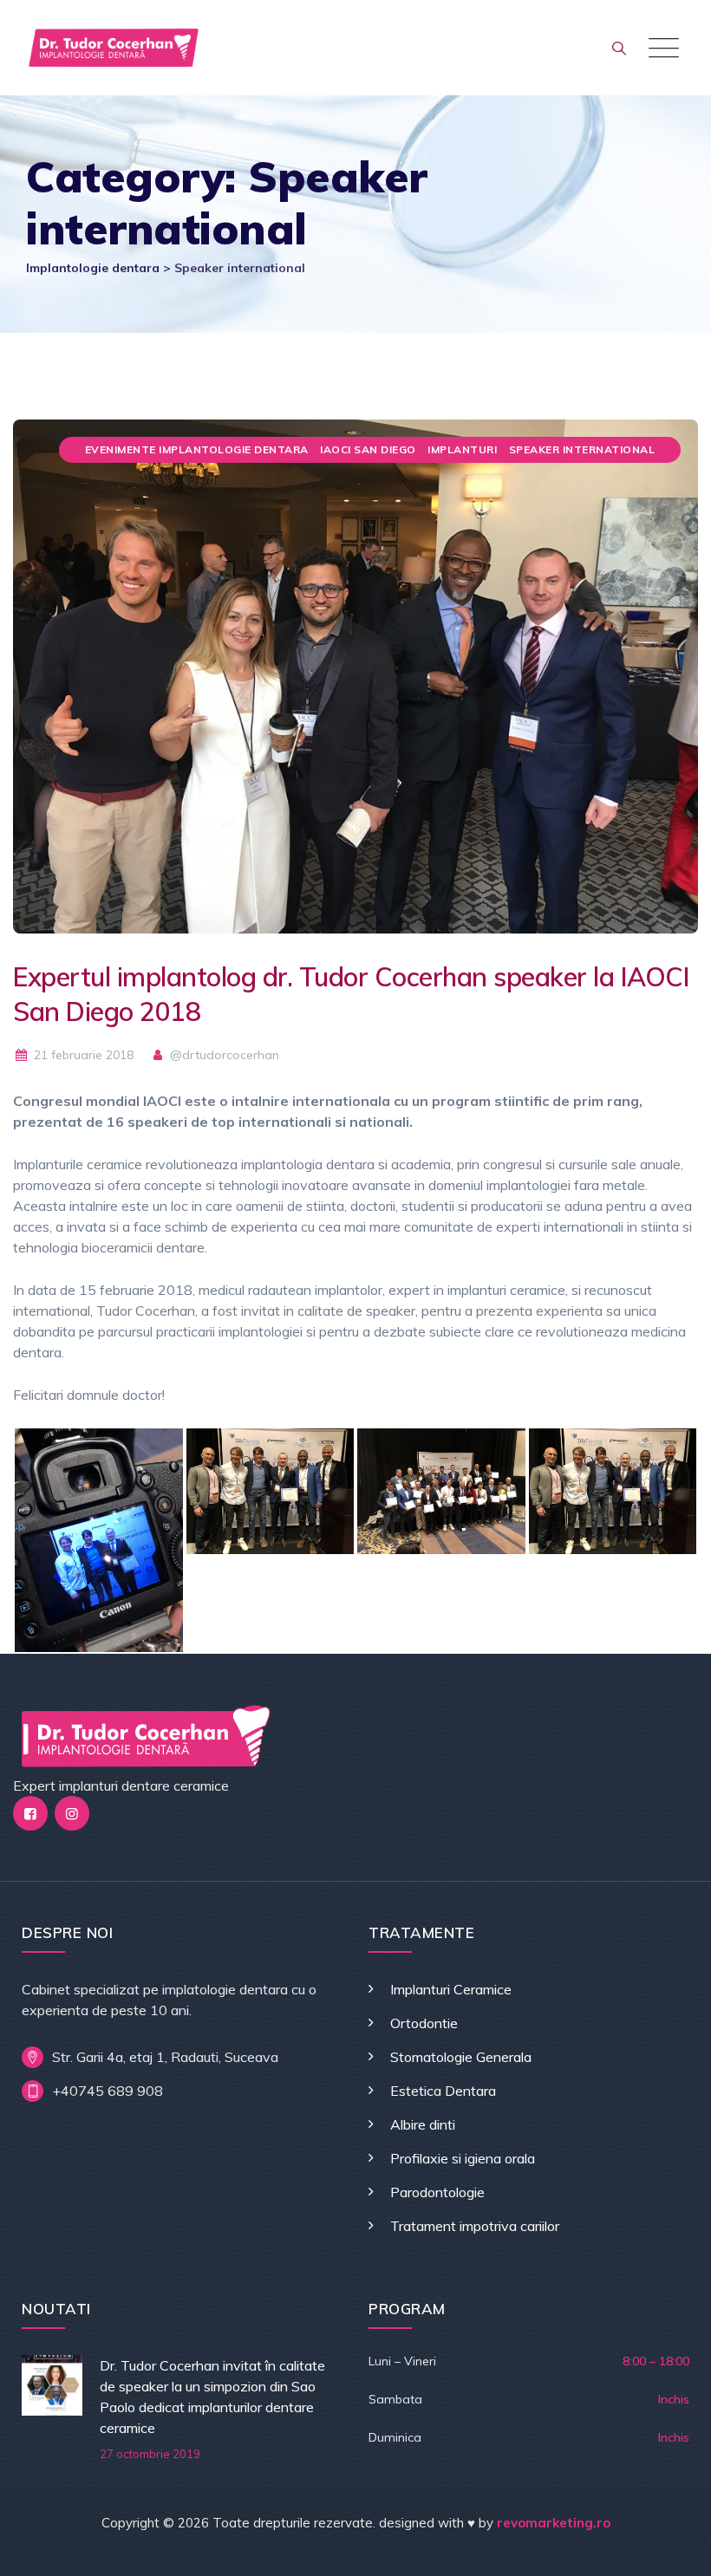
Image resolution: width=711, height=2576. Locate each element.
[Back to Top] (674, 2548)
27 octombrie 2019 (150, 2454)
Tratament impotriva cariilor (475, 2226)
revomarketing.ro (554, 2523)
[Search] (619, 48)
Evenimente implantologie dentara (197, 449)
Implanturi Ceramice (451, 1989)
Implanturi (462, 449)
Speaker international (582, 449)
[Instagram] (72, 1813)
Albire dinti (423, 2124)
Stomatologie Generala (461, 2057)
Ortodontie (424, 2023)
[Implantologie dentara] (114, 48)
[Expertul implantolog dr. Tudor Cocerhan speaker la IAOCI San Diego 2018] (355, 674)
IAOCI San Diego (368, 449)
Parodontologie (437, 2192)
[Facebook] (30, 1813)
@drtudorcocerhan (223, 1055)
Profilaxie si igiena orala (463, 2158)
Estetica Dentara (443, 2091)
